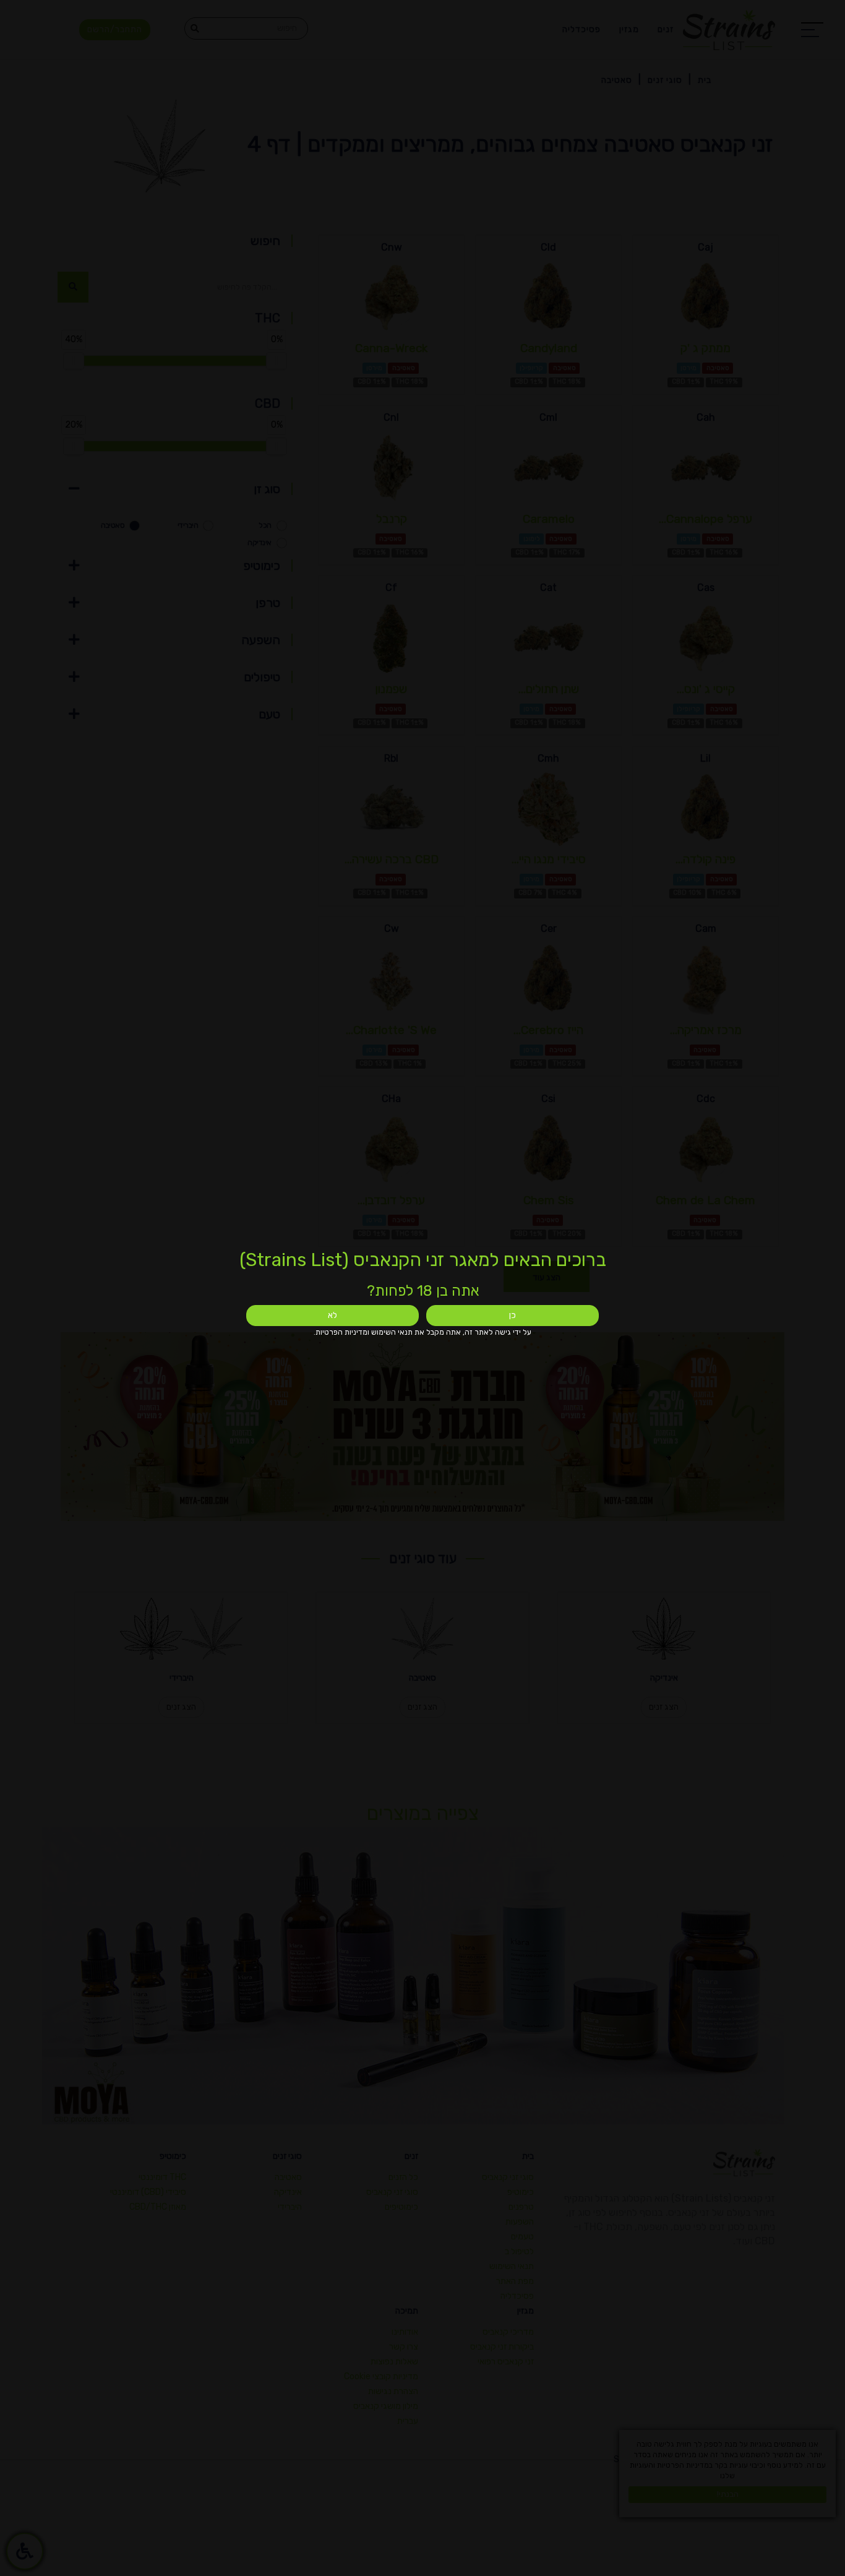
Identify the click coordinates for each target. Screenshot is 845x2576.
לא (332, 1315)
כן (513, 1315)
